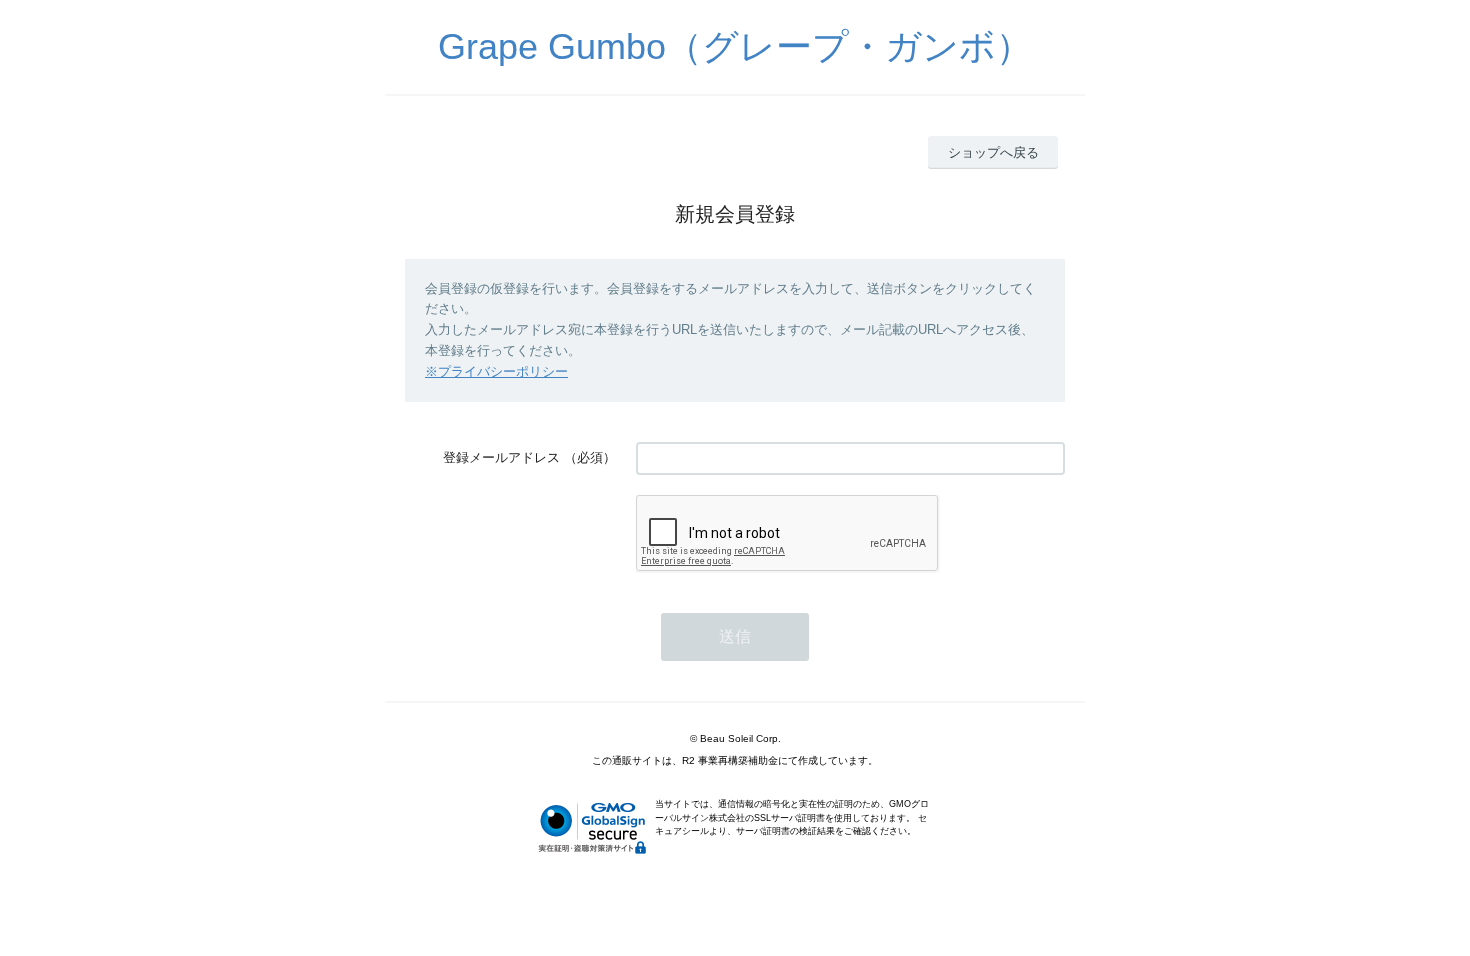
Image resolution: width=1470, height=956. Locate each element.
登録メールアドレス (501, 457)
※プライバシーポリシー (496, 371)
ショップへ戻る (993, 152)
